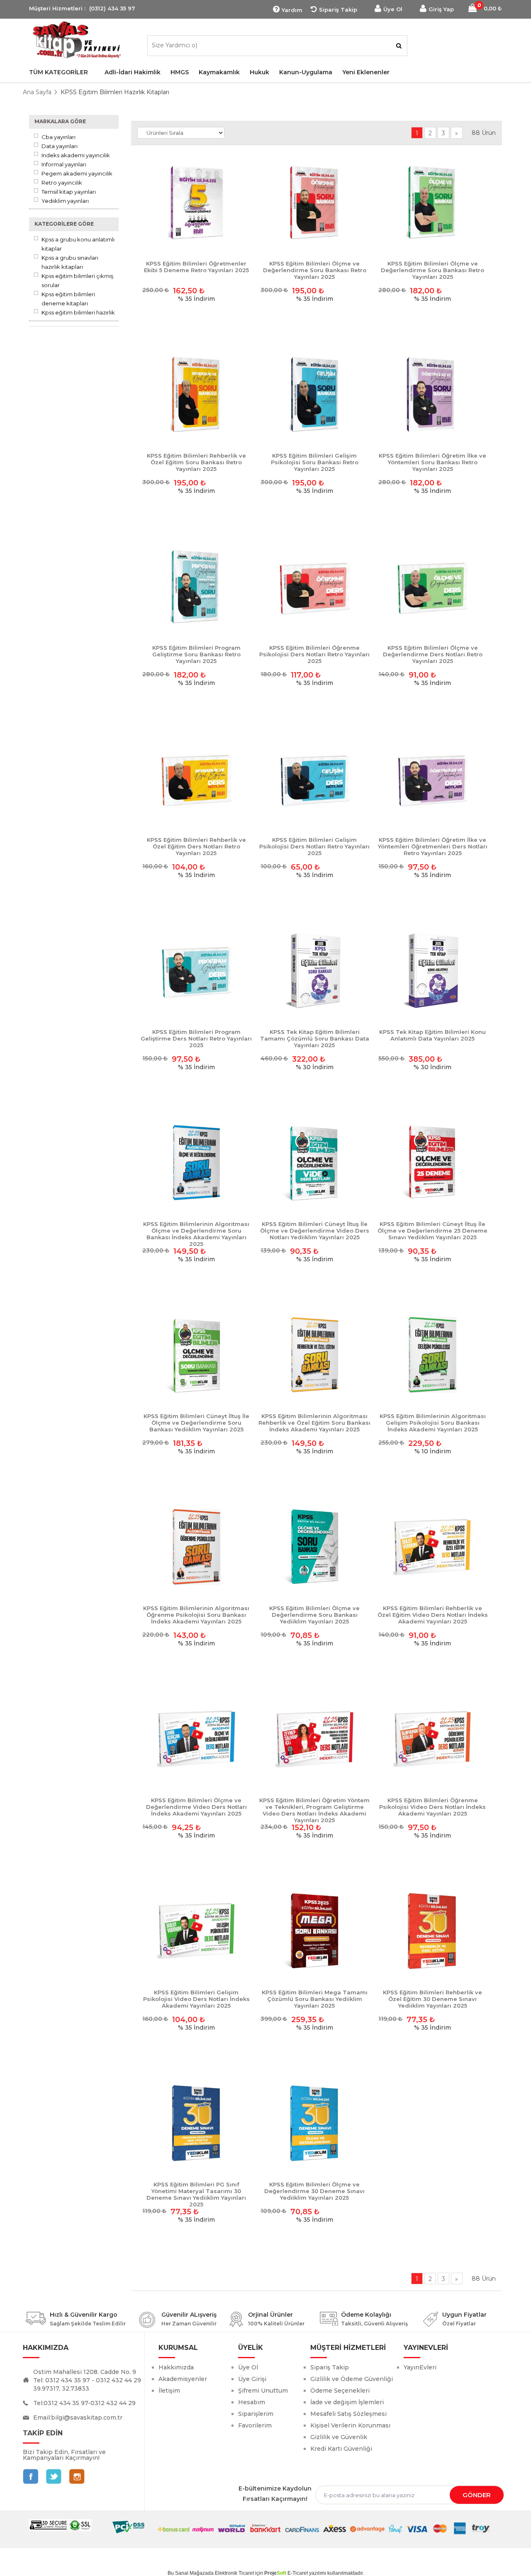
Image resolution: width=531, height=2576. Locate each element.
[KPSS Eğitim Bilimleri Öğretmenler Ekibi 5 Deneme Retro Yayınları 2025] (196, 203)
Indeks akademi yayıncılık (76, 155)
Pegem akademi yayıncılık (77, 173)
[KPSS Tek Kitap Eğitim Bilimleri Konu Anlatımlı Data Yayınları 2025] (432, 971)
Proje (275, 2573)
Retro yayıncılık (62, 183)
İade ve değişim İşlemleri (347, 2402)
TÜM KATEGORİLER (58, 72)
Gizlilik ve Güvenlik (339, 2437)
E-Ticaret (298, 2573)
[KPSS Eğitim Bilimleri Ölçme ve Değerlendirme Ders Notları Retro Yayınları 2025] (432, 587)
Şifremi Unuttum (263, 2391)
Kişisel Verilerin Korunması (350, 2425)
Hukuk (259, 72)
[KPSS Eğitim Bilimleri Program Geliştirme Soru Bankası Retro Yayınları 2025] (196, 587)
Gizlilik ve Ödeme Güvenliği (352, 2379)
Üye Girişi (252, 2379)
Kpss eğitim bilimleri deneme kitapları (68, 299)
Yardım (292, 10)
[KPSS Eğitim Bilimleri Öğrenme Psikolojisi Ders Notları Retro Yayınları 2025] (315, 587)
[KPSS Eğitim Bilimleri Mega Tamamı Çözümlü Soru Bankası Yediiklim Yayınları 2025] (315, 1931)
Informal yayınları (64, 164)
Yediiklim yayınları (65, 201)
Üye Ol (393, 9)
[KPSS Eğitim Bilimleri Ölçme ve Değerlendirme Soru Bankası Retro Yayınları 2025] (315, 203)
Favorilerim (255, 2425)
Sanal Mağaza (191, 2573)
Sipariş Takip (338, 10)
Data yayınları (60, 146)
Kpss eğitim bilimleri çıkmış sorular (77, 280)
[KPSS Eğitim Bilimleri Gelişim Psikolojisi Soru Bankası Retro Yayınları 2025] (315, 395)
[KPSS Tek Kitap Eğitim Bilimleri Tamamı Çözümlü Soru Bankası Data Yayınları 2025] (315, 971)
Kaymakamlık (219, 72)
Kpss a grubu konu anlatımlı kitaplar (78, 244)
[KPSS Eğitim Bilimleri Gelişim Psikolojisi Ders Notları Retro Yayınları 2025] (315, 779)
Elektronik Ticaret (234, 2573)
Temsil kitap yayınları (69, 192)
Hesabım (252, 2402)
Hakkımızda (176, 2367)
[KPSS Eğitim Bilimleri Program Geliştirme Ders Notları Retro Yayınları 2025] (196, 971)
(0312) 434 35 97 (112, 8)
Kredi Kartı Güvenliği (341, 2449)
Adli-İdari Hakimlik (133, 72)
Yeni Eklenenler (366, 72)
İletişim (169, 2391)
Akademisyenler (183, 2379)
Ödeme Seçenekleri (340, 2391)
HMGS (180, 72)
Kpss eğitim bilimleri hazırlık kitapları (78, 317)
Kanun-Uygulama (306, 72)
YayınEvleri (420, 2367)
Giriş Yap (441, 9)
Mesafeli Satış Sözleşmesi (348, 2414)
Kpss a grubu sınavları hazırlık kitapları (70, 262)
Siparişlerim (256, 2414)
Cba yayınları (58, 137)
